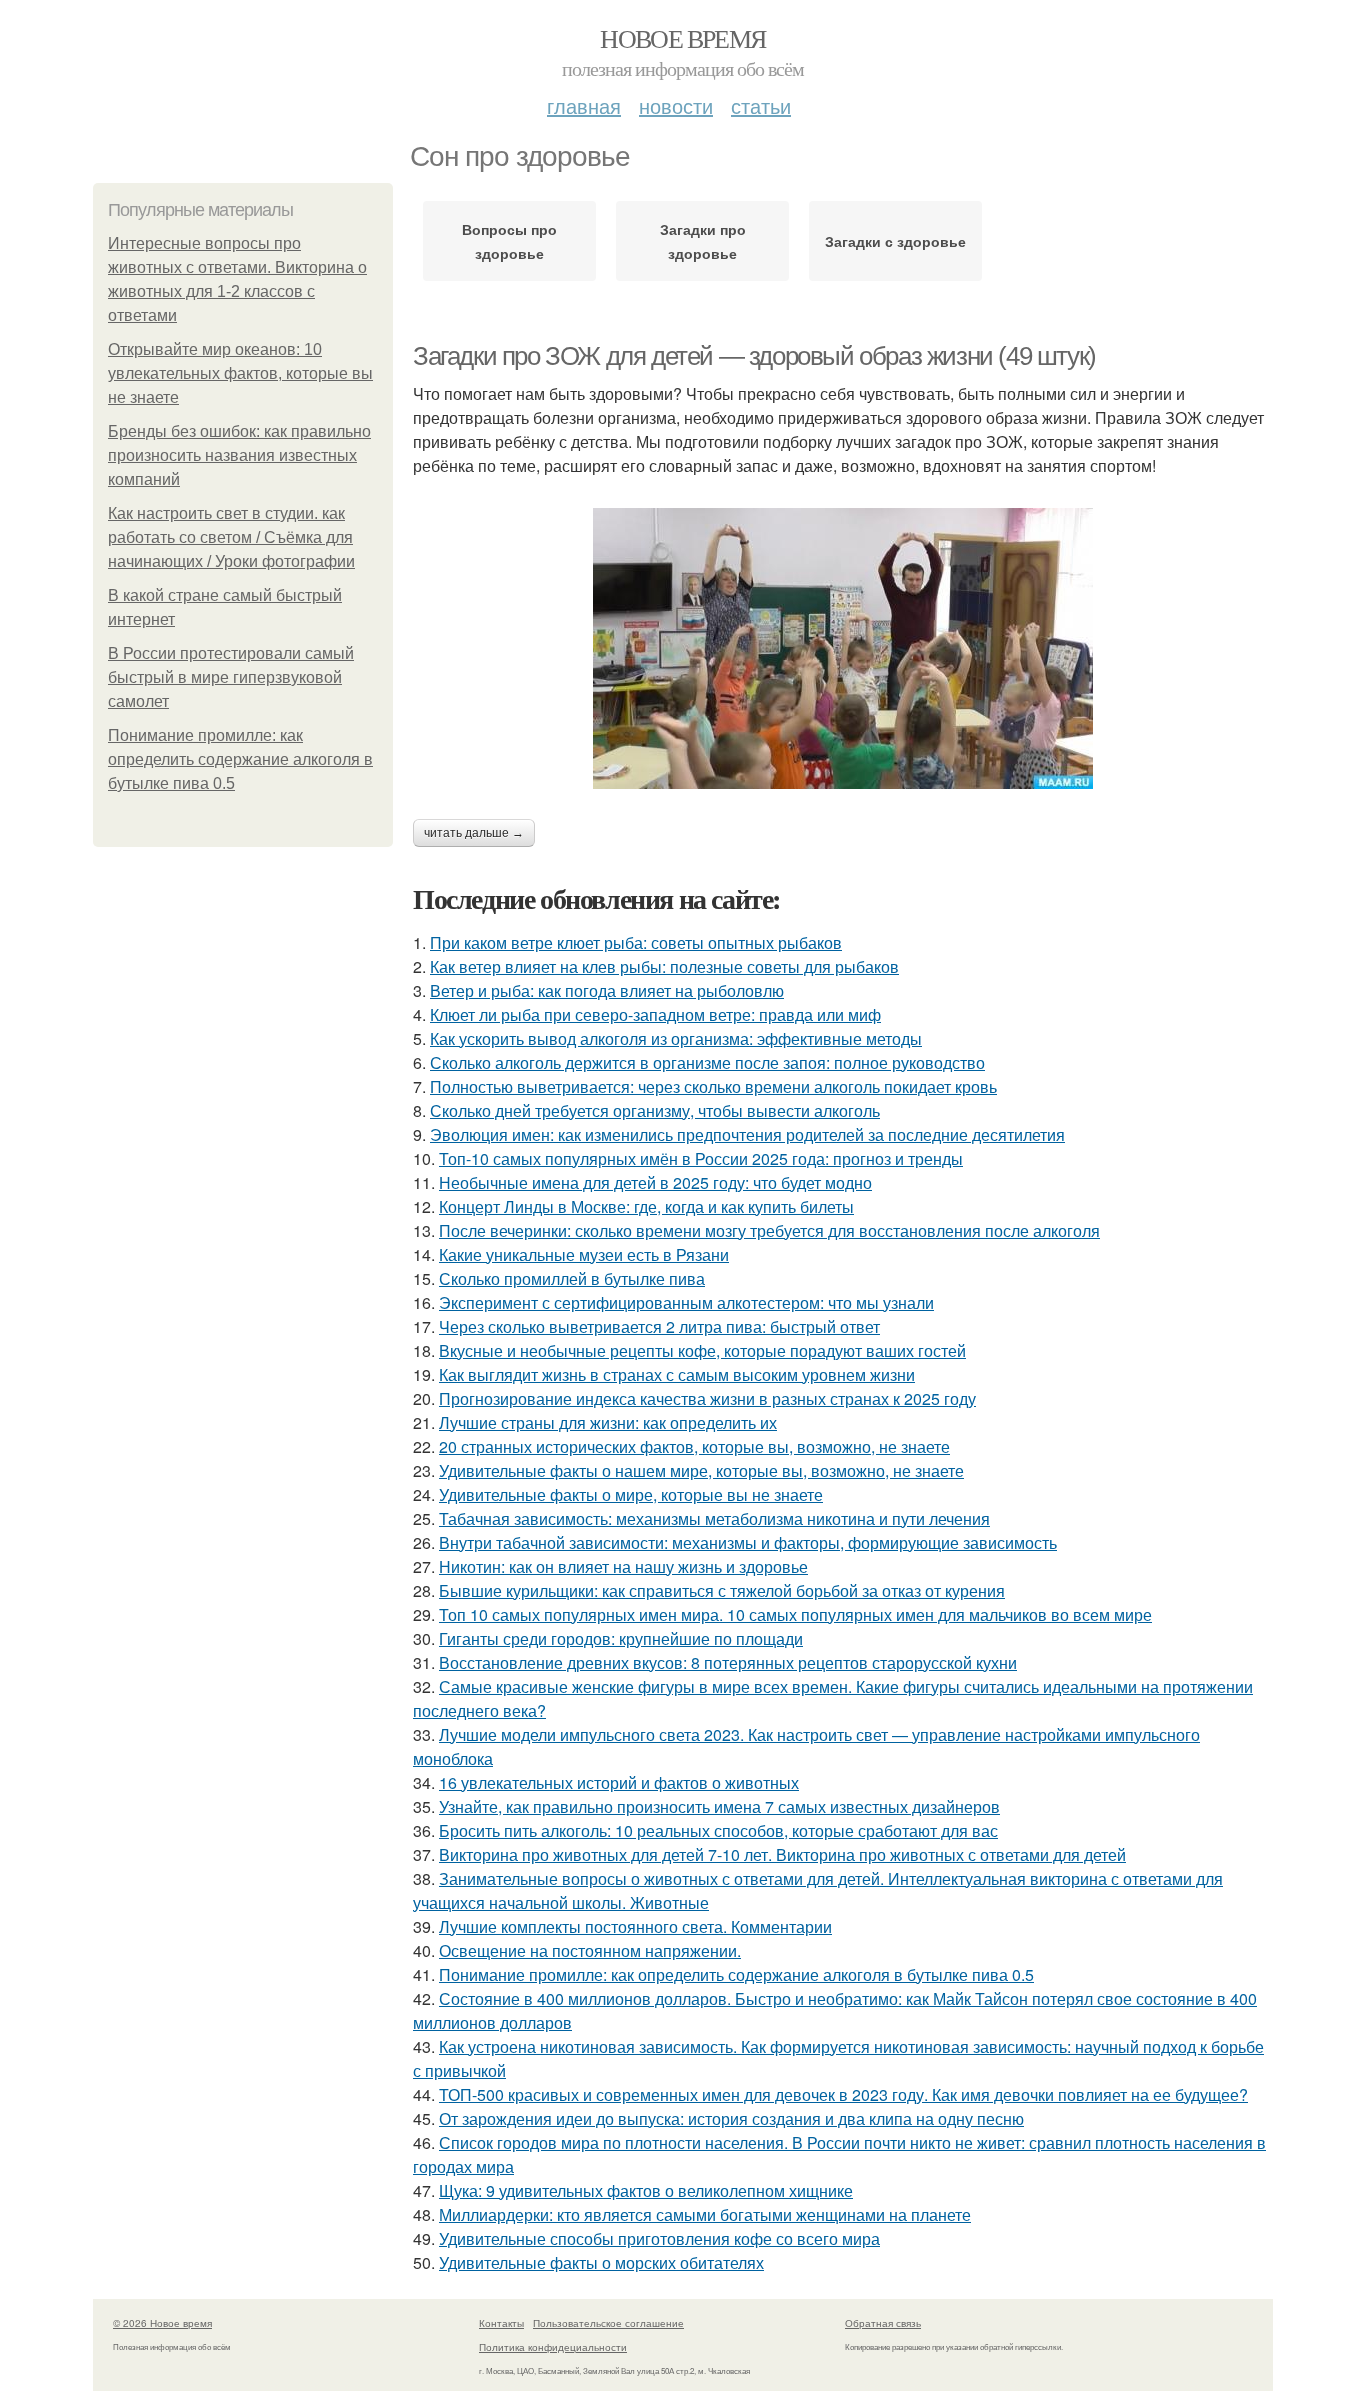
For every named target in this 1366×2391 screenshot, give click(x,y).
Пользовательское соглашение (608, 2323)
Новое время (682, 38)
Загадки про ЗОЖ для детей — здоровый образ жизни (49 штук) (754, 356)
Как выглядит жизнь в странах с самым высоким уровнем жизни (677, 1374)
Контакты (501, 2323)
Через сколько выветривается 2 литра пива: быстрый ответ (659, 1326)
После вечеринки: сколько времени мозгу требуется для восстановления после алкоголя (769, 1230)
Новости (676, 105)
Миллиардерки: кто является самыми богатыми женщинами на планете (705, 2214)
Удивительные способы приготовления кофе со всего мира (659, 2238)
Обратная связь (883, 2323)
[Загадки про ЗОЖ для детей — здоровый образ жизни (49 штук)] (843, 648)
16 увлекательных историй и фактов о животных (619, 1782)
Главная (584, 105)
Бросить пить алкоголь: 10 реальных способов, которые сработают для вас (718, 1830)
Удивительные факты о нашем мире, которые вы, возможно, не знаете (701, 1470)
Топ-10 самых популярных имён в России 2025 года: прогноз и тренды (701, 1158)
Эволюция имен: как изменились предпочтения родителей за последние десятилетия (747, 1134)
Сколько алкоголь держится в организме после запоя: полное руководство (707, 1062)
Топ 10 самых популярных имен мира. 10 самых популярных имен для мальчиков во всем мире (795, 1614)
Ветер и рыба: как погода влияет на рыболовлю (607, 990)
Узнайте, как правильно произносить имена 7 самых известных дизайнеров (719, 1806)
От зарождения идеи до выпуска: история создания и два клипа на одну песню (731, 2118)
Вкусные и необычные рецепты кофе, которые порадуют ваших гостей (702, 1350)
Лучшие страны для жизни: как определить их (608, 1422)
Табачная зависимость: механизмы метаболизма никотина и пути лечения (714, 1518)
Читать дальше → (474, 833)
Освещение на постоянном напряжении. (590, 1950)
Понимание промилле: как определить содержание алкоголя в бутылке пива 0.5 (240, 759)
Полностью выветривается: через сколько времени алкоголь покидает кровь (713, 1086)
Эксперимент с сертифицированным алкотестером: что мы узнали (686, 1302)
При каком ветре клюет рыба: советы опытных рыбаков (636, 942)
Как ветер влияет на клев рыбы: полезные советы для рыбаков (664, 966)
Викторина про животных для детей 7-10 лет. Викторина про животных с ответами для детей (782, 1854)
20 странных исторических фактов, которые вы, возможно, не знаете (694, 1446)
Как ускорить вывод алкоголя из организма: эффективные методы (676, 1038)
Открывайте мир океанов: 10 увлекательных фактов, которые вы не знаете (240, 373)
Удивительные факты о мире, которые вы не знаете (631, 1494)
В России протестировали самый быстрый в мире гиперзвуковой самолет (231, 677)
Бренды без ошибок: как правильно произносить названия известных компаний (239, 455)
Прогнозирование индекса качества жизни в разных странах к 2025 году (707, 1398)
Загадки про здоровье (703, 241)
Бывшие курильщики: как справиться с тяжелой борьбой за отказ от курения (722, 1590)
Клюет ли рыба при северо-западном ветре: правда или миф (655, 1014)
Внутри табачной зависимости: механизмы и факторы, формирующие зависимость (748, 1542)
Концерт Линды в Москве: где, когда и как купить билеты (646, 1206)
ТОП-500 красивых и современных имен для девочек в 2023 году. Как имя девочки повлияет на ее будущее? (843, 2094)
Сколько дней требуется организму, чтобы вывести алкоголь (655, 1110)
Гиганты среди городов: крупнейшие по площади (621, 1638)
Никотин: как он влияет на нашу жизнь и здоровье (623, 1566)
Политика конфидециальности (553, 2347)
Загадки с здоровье (895, 241)
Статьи (761, 105)
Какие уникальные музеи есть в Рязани (584, 1254)
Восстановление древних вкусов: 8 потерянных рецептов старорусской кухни (728, 1662)
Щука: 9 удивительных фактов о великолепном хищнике (646, 2190)
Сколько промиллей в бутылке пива (572, 1278)
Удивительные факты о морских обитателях (601, 2262)
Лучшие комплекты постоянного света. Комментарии (635, 1926)
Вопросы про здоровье (509, 241)
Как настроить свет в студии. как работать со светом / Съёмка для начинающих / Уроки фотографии (231, 537)
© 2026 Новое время (162, 2323)
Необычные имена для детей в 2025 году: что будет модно (655, 1182)
